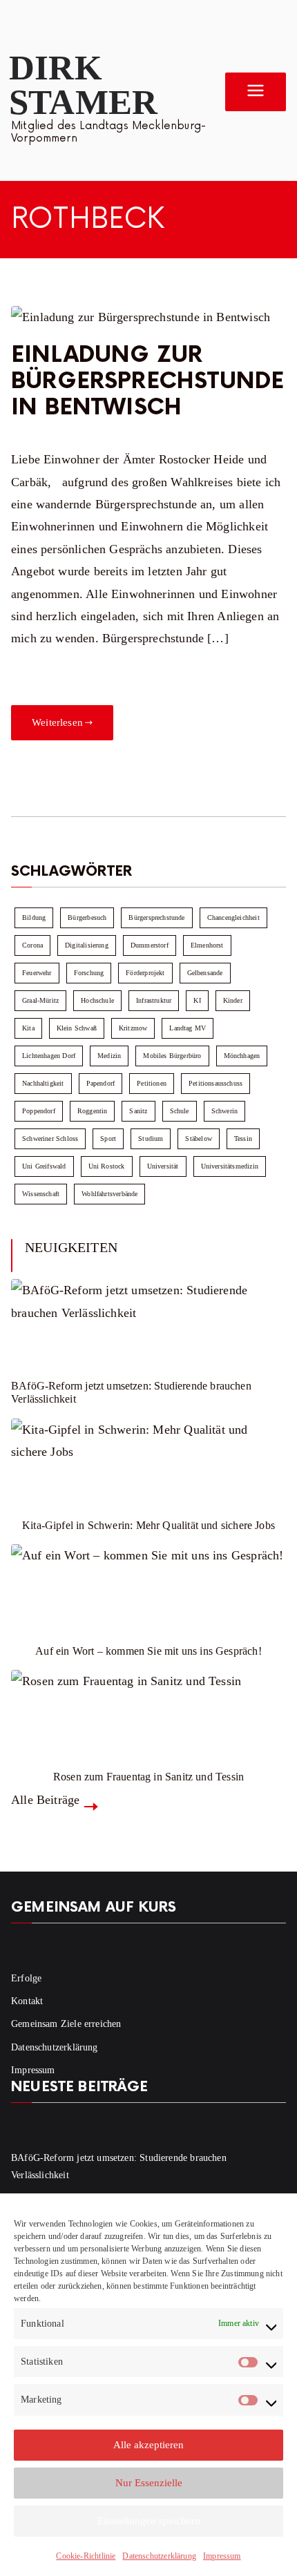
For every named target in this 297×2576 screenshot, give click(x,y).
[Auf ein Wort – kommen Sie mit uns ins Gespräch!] (148, 1586)
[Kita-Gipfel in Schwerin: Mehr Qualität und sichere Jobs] (148, 1460)
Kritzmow (133, 1028)
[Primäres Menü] (256, 92)
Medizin (109, 1056)
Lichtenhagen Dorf (49, 1056)
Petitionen (152, 1083)
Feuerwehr (37, 973)
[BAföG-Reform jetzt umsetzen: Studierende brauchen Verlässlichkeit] (148, 1320)
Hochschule (97, 1000)
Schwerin (224, 1111)
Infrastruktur (154, 1000)
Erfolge (26, 1978)
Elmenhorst (207, 945)
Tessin (243, 1138)
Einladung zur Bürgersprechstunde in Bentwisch (147, 382)
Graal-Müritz (40, 1000)
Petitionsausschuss (215, 1083)
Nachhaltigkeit (43, 1083)
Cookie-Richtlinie (86, 2556)
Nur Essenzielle (149, 2483)
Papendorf (101, 1083)
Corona (32, 945)
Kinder (233, 1000)
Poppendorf (39, 1111)
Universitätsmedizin (230, 1166)
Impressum (222, 2556)
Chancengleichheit (233, 917)
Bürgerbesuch (87, 917)
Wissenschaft (41, 1194)
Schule (180, 1111)
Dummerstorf (150, 945)
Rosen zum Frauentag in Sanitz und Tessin (148, 1777)
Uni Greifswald (44, 1166)
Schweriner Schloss (50, 1138)
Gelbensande (205, 973)
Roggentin (93, 1111)
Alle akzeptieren (148, 2445)
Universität (163, 1166)
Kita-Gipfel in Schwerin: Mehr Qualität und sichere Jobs (148, 1525)
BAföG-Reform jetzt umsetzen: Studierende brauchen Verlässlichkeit (131, 1392)
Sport (108, 1138)
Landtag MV (188, 1028)
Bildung (34, 917)
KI (197, 1000)
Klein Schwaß (77, 1028)
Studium (151, 1138)
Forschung (89, 973)
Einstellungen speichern (149, 2521)
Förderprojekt (145, 973)
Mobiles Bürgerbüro (172, 1056)
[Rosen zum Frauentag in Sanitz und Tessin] (148, 1711)
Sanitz (138, 1111)
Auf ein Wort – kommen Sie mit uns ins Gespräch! (148, 1651)
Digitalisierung (87, 945)
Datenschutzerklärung (159, 2556)
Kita (28, 1028)
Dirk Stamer (83, 85)
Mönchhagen (242, 1056)
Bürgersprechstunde (156, 917)
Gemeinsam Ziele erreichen (66, 2024)
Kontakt (27, 2001)
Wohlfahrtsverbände (109, 1194)
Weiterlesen (57, 722)
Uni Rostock (107, 1166)
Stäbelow (198, 1138)
